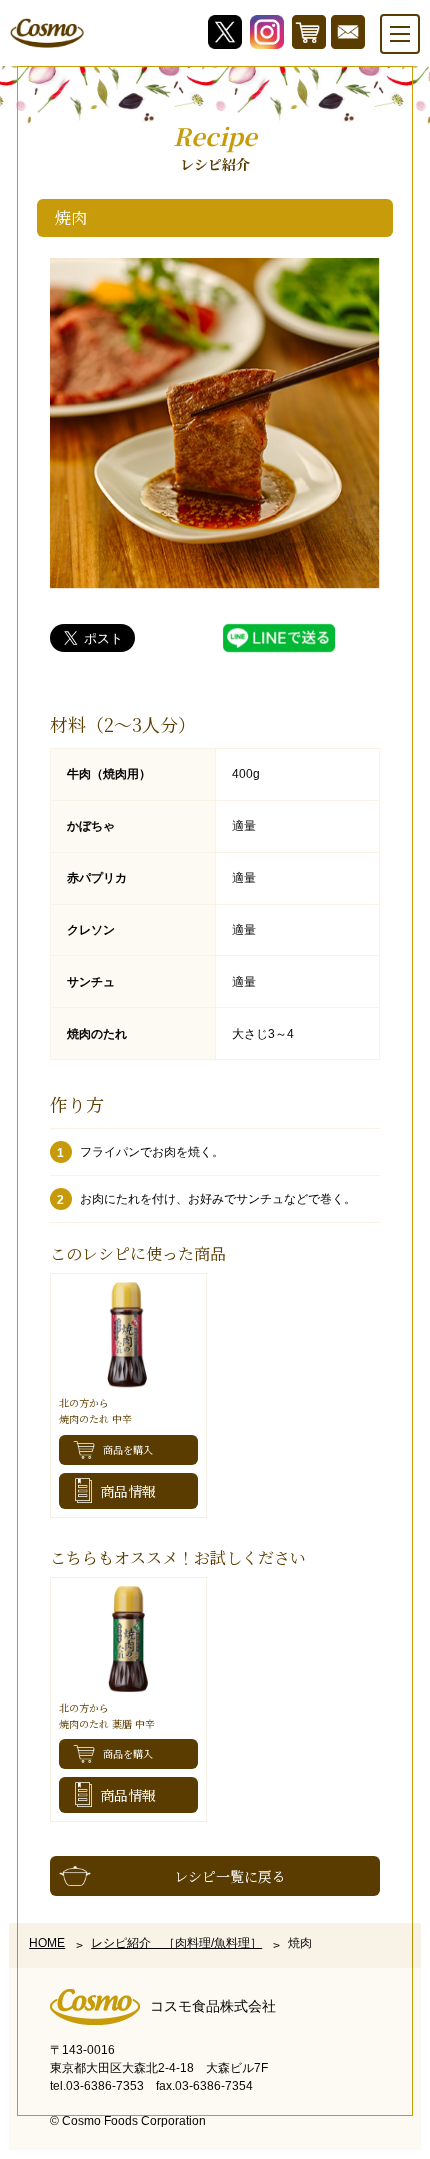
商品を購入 (128, 1449)
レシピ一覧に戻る (230, 1876)
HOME (47, 1943)
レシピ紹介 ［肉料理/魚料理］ (176, 1943)
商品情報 (128, 1491)
